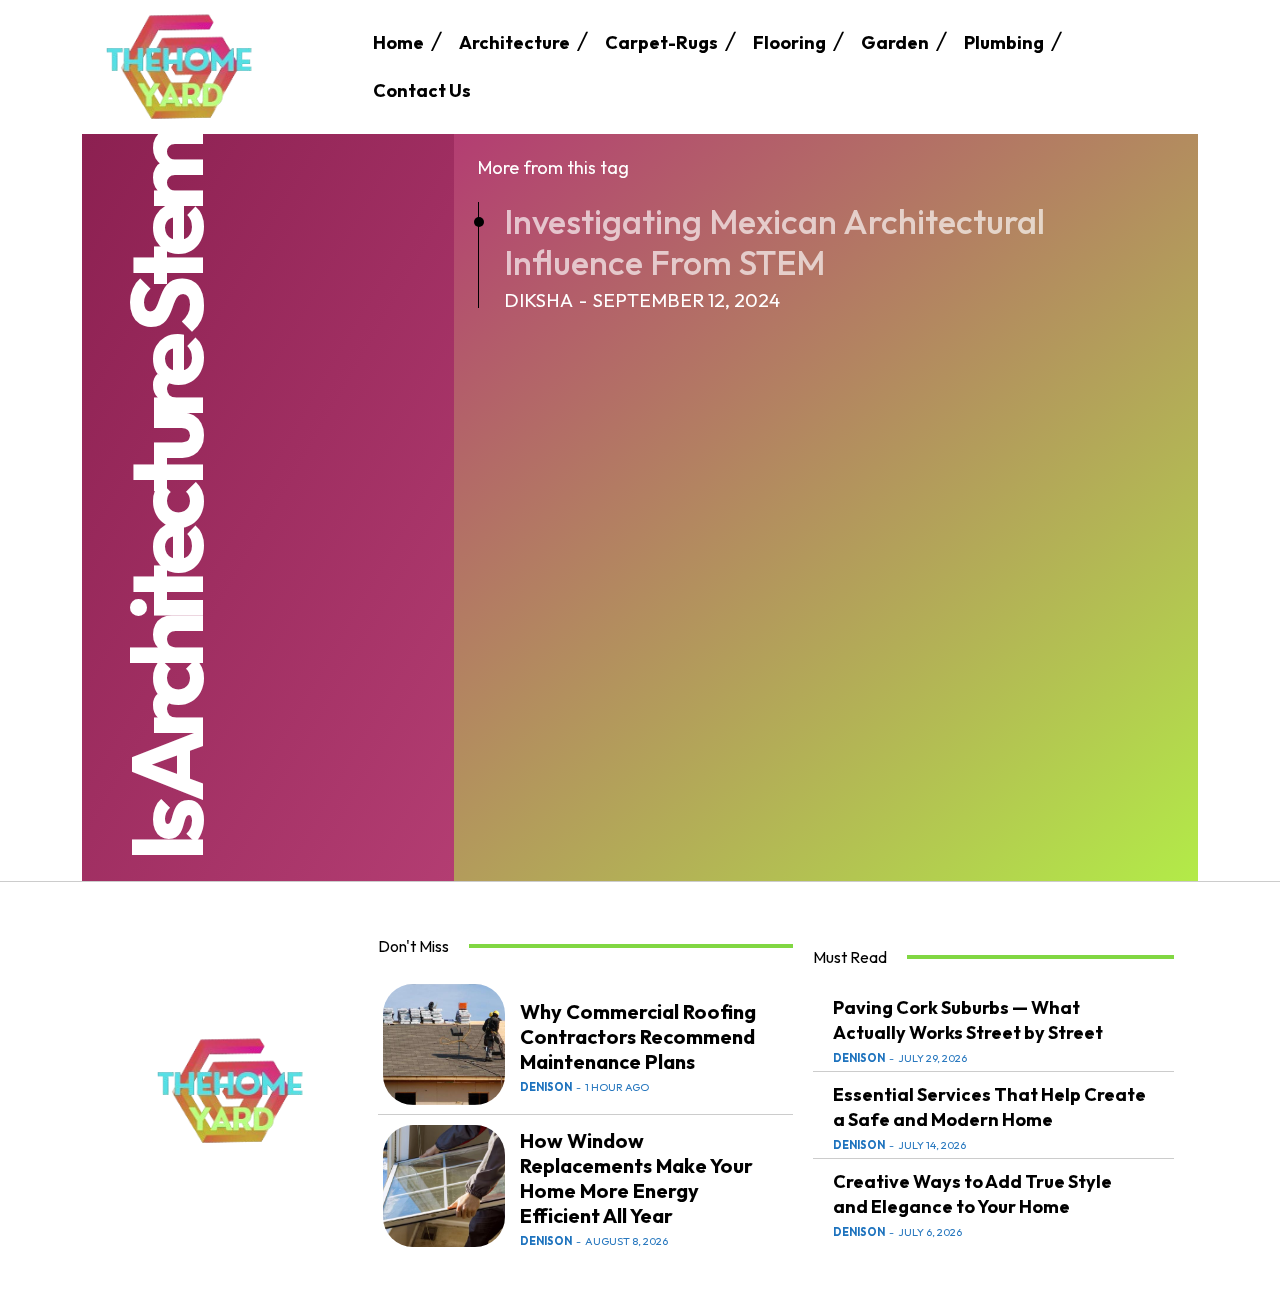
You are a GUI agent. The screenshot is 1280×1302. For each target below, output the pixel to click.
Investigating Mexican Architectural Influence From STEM (774, 242)
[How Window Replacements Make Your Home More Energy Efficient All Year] (444, 1186)
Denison (546, 1087)
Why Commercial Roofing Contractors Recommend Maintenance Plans (638, 1036)
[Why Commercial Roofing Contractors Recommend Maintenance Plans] (444, 1045)
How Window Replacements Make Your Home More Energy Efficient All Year (636, 1178)
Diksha (538, 300)
